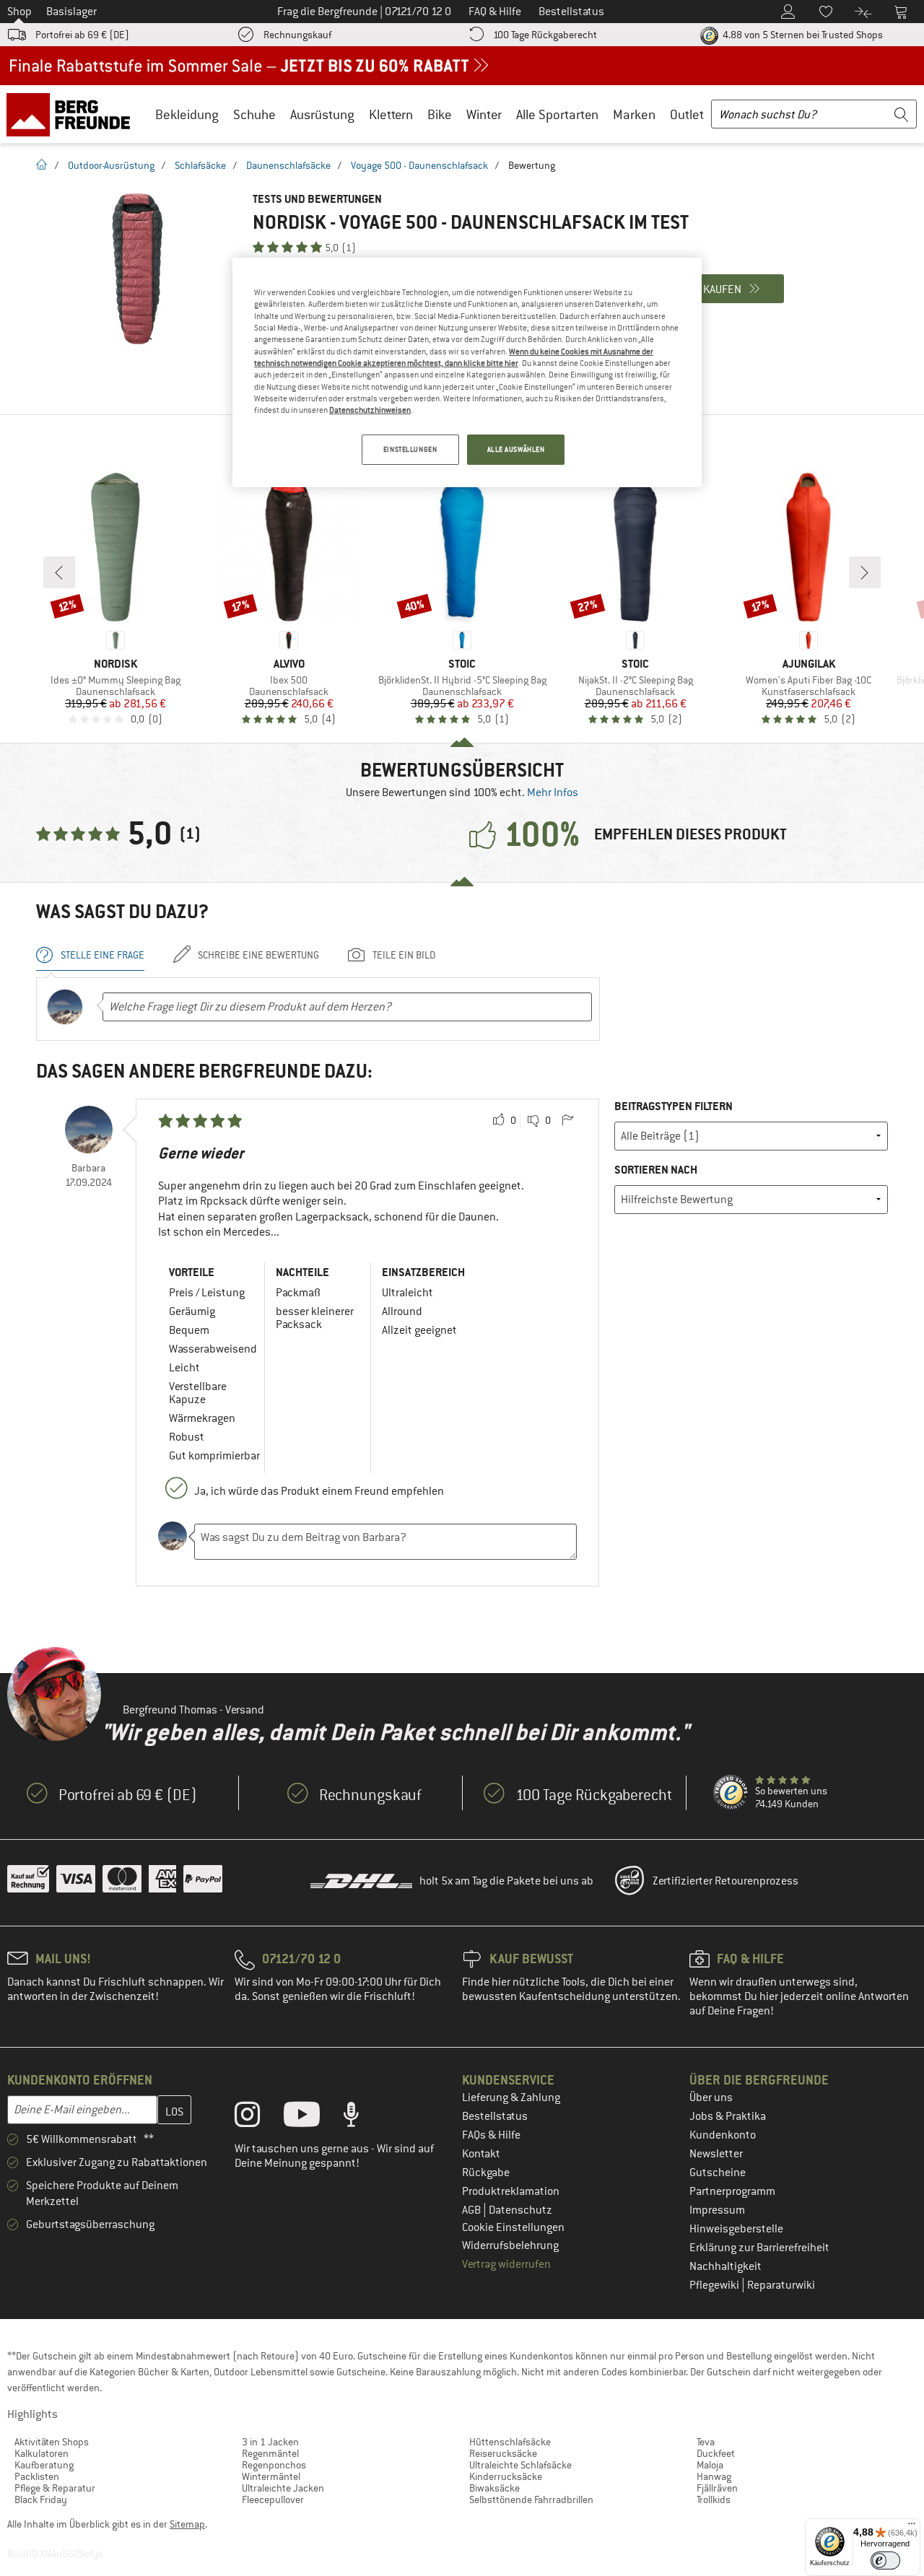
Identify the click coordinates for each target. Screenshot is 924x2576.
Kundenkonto (723, 2135)
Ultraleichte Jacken (283, 2488)
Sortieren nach (656, 1170)
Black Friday (41, 2499)
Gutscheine (718, 2173)
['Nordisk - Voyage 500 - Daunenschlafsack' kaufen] (137, 269)
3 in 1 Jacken (270, 2442)
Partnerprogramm (732, 2191)
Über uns (711, 2097)
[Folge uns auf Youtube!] (313, 2118)
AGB (472, 2210)
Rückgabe (486, 2173)
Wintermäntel (271, 2476)
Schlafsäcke (200, 165)
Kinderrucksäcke (506, 2476)
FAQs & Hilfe (491, 2135)
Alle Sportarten (557, 114)
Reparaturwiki (781, 2285)
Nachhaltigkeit (725, 2266)
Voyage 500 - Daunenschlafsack (419, 165)
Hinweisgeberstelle (736, 2229)
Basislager (71, 12)
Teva (706, 2442)
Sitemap (187, 2524)
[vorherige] (59, 572)
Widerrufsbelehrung (510, 2245)
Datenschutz (520, 2210)
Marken (634, 114)
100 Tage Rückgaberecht (545, 35)
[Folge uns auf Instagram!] (258, 2118)
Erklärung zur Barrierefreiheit (759, 2248)
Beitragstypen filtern (674, 1106)
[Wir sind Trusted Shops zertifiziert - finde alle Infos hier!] (731, 1793)
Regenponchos (274, 2465)
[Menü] (912, 2527)
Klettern (391, 114)
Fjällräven (717, 2488)
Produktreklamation (511, 2191)
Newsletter (716, 2154)
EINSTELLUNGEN (410, 449)
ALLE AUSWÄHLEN (516, 449)
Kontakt (481, 2154)
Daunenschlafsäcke (288, 165)
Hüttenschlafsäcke (510, 2442)
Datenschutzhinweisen (370, 410)
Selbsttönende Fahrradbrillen (531, 2499)
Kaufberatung (44, 2465)
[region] (467, 372)
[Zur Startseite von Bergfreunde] (73, 114)
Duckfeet (716, 2453)
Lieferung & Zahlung (511, 2097)
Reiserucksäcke (503, 2453)
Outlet (687, 114)
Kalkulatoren (42, 2453)
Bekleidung (187, 114)
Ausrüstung (322, 114)
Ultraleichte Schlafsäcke (520, 2465)
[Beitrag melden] (567, 1121)
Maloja (710, 2465)
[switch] (885, 2560)
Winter (484, 114)
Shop (19, 12)
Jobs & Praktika (728, 2116)
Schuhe (254, 114)
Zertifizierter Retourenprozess (725, 1881)
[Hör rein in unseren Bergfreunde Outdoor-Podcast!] (362, 2118)
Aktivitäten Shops (52, 2442)
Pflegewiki (715, 2285)
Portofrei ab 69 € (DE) (82, 35)
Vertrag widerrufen (506, 2264)
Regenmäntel (270, 2453)
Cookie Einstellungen (513, 2227)
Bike (440, 114)
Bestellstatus (495, 2116)
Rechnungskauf (297, 35)
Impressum (717, 2210)
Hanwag (714, 2476)
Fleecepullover (273, 2499)
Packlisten (37, 2476)
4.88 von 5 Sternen (802, 35)
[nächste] (865, 572)
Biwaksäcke (494, 2488)
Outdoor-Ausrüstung (111, 165)
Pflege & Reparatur (55, 2488)
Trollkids (714, 2499)
